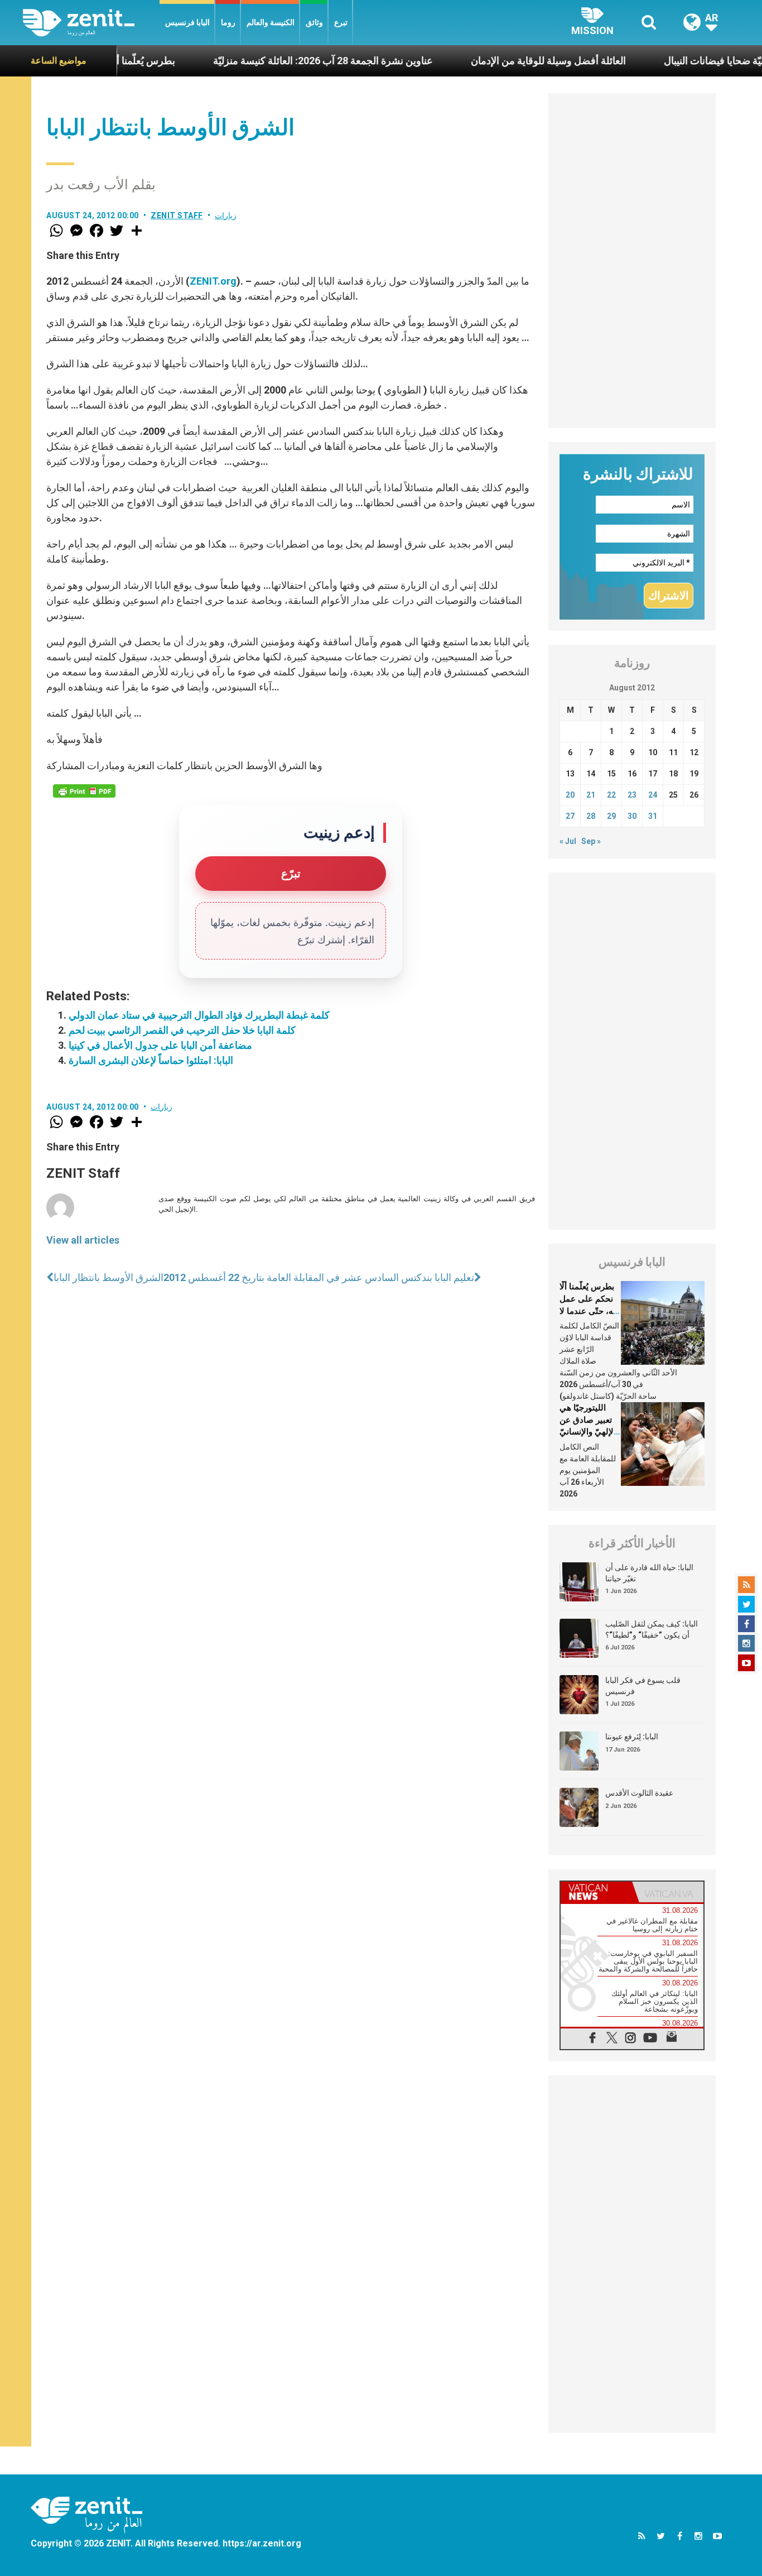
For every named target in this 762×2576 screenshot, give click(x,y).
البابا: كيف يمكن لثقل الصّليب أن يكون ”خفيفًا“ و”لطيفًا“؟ (652, 1629)
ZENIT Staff (177, 215)
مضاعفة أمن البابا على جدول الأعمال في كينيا (160, 1045)
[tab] (596, 1892)
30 (632, 816)
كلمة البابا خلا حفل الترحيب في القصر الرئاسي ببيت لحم (182, 1030)
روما (228, 22)
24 (653, 795)
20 (570, 795)
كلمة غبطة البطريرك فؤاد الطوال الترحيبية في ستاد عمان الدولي (199, 1015)
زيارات (226, 215)
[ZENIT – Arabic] (91, 23)
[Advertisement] (632, 261)
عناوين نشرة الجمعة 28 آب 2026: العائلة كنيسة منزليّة (283, 61)
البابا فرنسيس (187, 22)
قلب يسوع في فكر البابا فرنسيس (643, 1686)
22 (611, 795)
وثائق (314, 22)
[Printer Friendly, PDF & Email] (84, 791)
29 (611, 816)
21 (591, 795)
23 (632, 795)
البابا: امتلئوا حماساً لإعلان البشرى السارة (151, 1060)
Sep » (591, 841)
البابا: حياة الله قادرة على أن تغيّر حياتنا (649, 1573)
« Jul (568, 841)
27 (570, 816)
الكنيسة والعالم (271, 22)
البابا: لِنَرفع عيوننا (632, 1736)
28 (591, 816)
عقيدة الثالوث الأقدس (639, 1793)
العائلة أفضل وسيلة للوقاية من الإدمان (508, 61)
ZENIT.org (213, 281)
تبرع (341, 22)
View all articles (83, 1240)
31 (653, 816)
